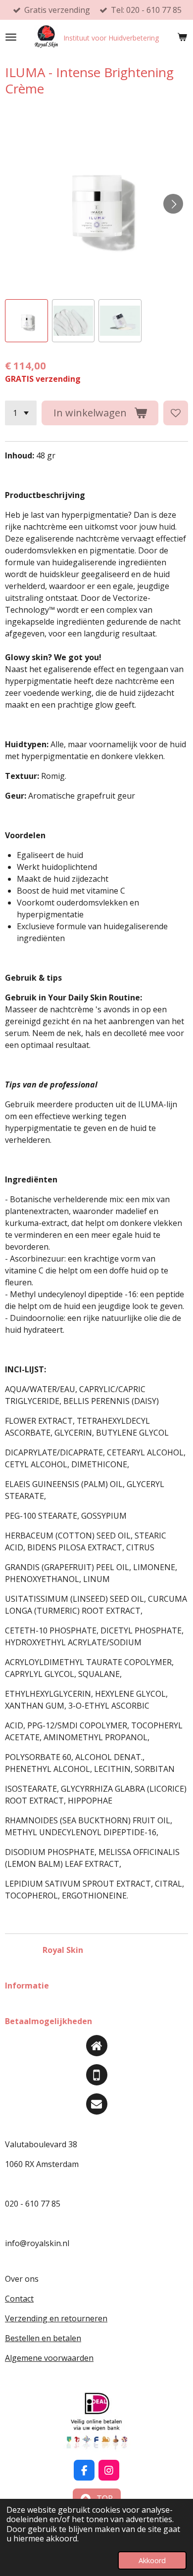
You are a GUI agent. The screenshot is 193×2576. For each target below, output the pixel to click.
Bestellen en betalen (43, 2338)
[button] (26, 321)
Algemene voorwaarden (49, 2358)
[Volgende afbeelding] (173, 204)
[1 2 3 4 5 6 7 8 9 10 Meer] (21, 413)
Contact (19, 2299)
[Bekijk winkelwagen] (182, 37)
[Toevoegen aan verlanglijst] (176, 413)
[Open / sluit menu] (11, 37)
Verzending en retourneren (56, 2318)
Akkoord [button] (152, 2560)
